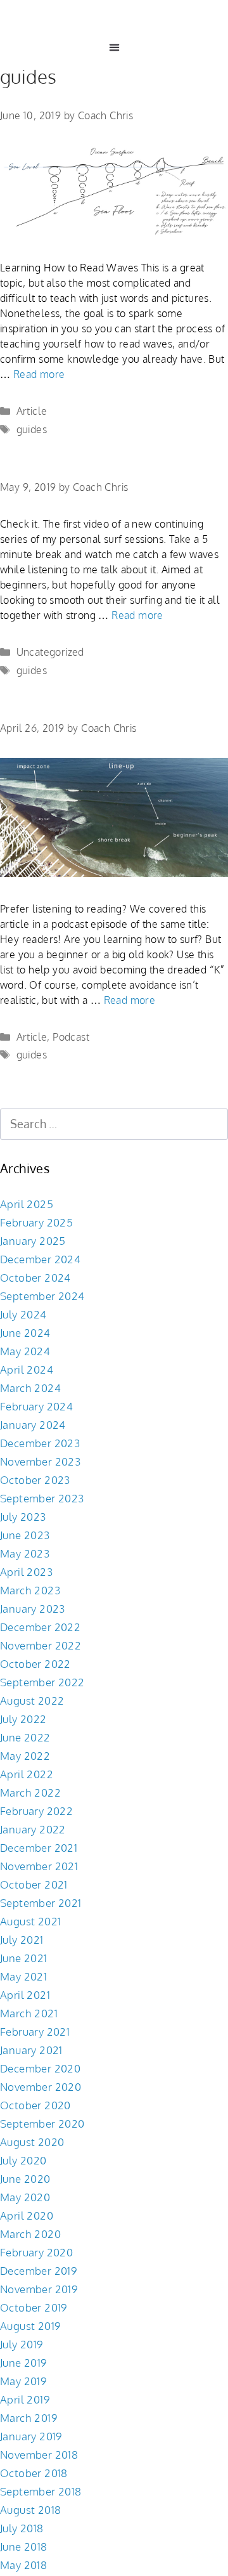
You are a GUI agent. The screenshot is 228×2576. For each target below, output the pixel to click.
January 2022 (33, 1829)
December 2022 (40, 1627)
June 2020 (25, 2179)
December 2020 (40, 2068)
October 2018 (34, 2473)
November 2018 (39, 2455)
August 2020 (32, 2142)
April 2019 (25, 2399)
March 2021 (29, 2013)
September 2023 (42, 1498)
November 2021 (39, 1866)
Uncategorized (50, 652)
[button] (114, 47)
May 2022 (25, 1756)
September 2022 (42, 1682)
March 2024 (30, 1388)
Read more (39, 374)
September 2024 (42, 1296)
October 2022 (35, 1664)
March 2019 (28, 2418)
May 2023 (25, 1553)
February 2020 (36, 2252)
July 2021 (22, 1940)
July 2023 (23, 1517)
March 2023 (30, 1590)
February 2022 (36, 1811)
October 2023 (35, 1480)
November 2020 (41, 2087)
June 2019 (23, 2363)
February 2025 (36, 1222)
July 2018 (22, 2528)
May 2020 (25, 2197)
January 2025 (33, 1241)
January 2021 (31, 2050)
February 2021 (35, 2032)
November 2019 (39, 2289)
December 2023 (40, 1443)
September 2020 (42, 2124)
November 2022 (41, 1645)
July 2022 (23, 1719)
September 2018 (41, 2491)
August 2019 (30, 2326)
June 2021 (24, 1958)
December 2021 (39, 1848)
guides (32, 429)
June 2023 (25, 1535)
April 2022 (27, 1774)
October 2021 (34, 1884)
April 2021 (25, 1995)
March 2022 (30, 1792)
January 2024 (33, 1425)
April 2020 (27, 2215)
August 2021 (30, 1921)
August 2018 (30, 2510)
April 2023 (26, 1572)
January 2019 (31, 2436)
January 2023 (33, 1609)
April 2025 (27, 1204)
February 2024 (36, 1406)
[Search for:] (114, 1124)
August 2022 (32, 1701)
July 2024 (23, 1314)
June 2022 (25, 1737)
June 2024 (25, 1333)
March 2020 (30, 2234)
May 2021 (23, 1976)
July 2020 (23, 2160)
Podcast (71, 1037)
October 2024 (35, 1278)
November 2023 (40, 1461)
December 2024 (40, 1259)
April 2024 (27, 1369)
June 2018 (24, 2547)
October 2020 (35, 2105)
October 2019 (34, 2307)
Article (32, 411)
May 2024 (25, 1351)
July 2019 (22, 2344)
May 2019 (23, 2381)
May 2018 (23, 2565)
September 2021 (41, 1903)
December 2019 (38, 2271)
